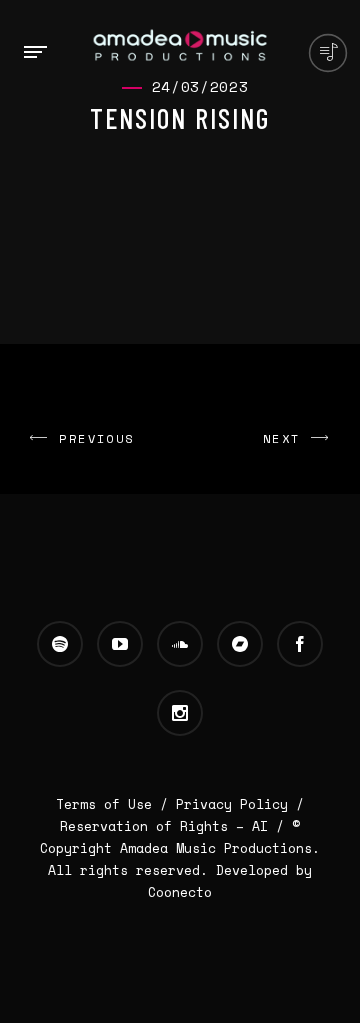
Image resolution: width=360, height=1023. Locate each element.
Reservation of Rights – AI (168, 826)
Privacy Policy (232, 804)
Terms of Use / (116, 804)
